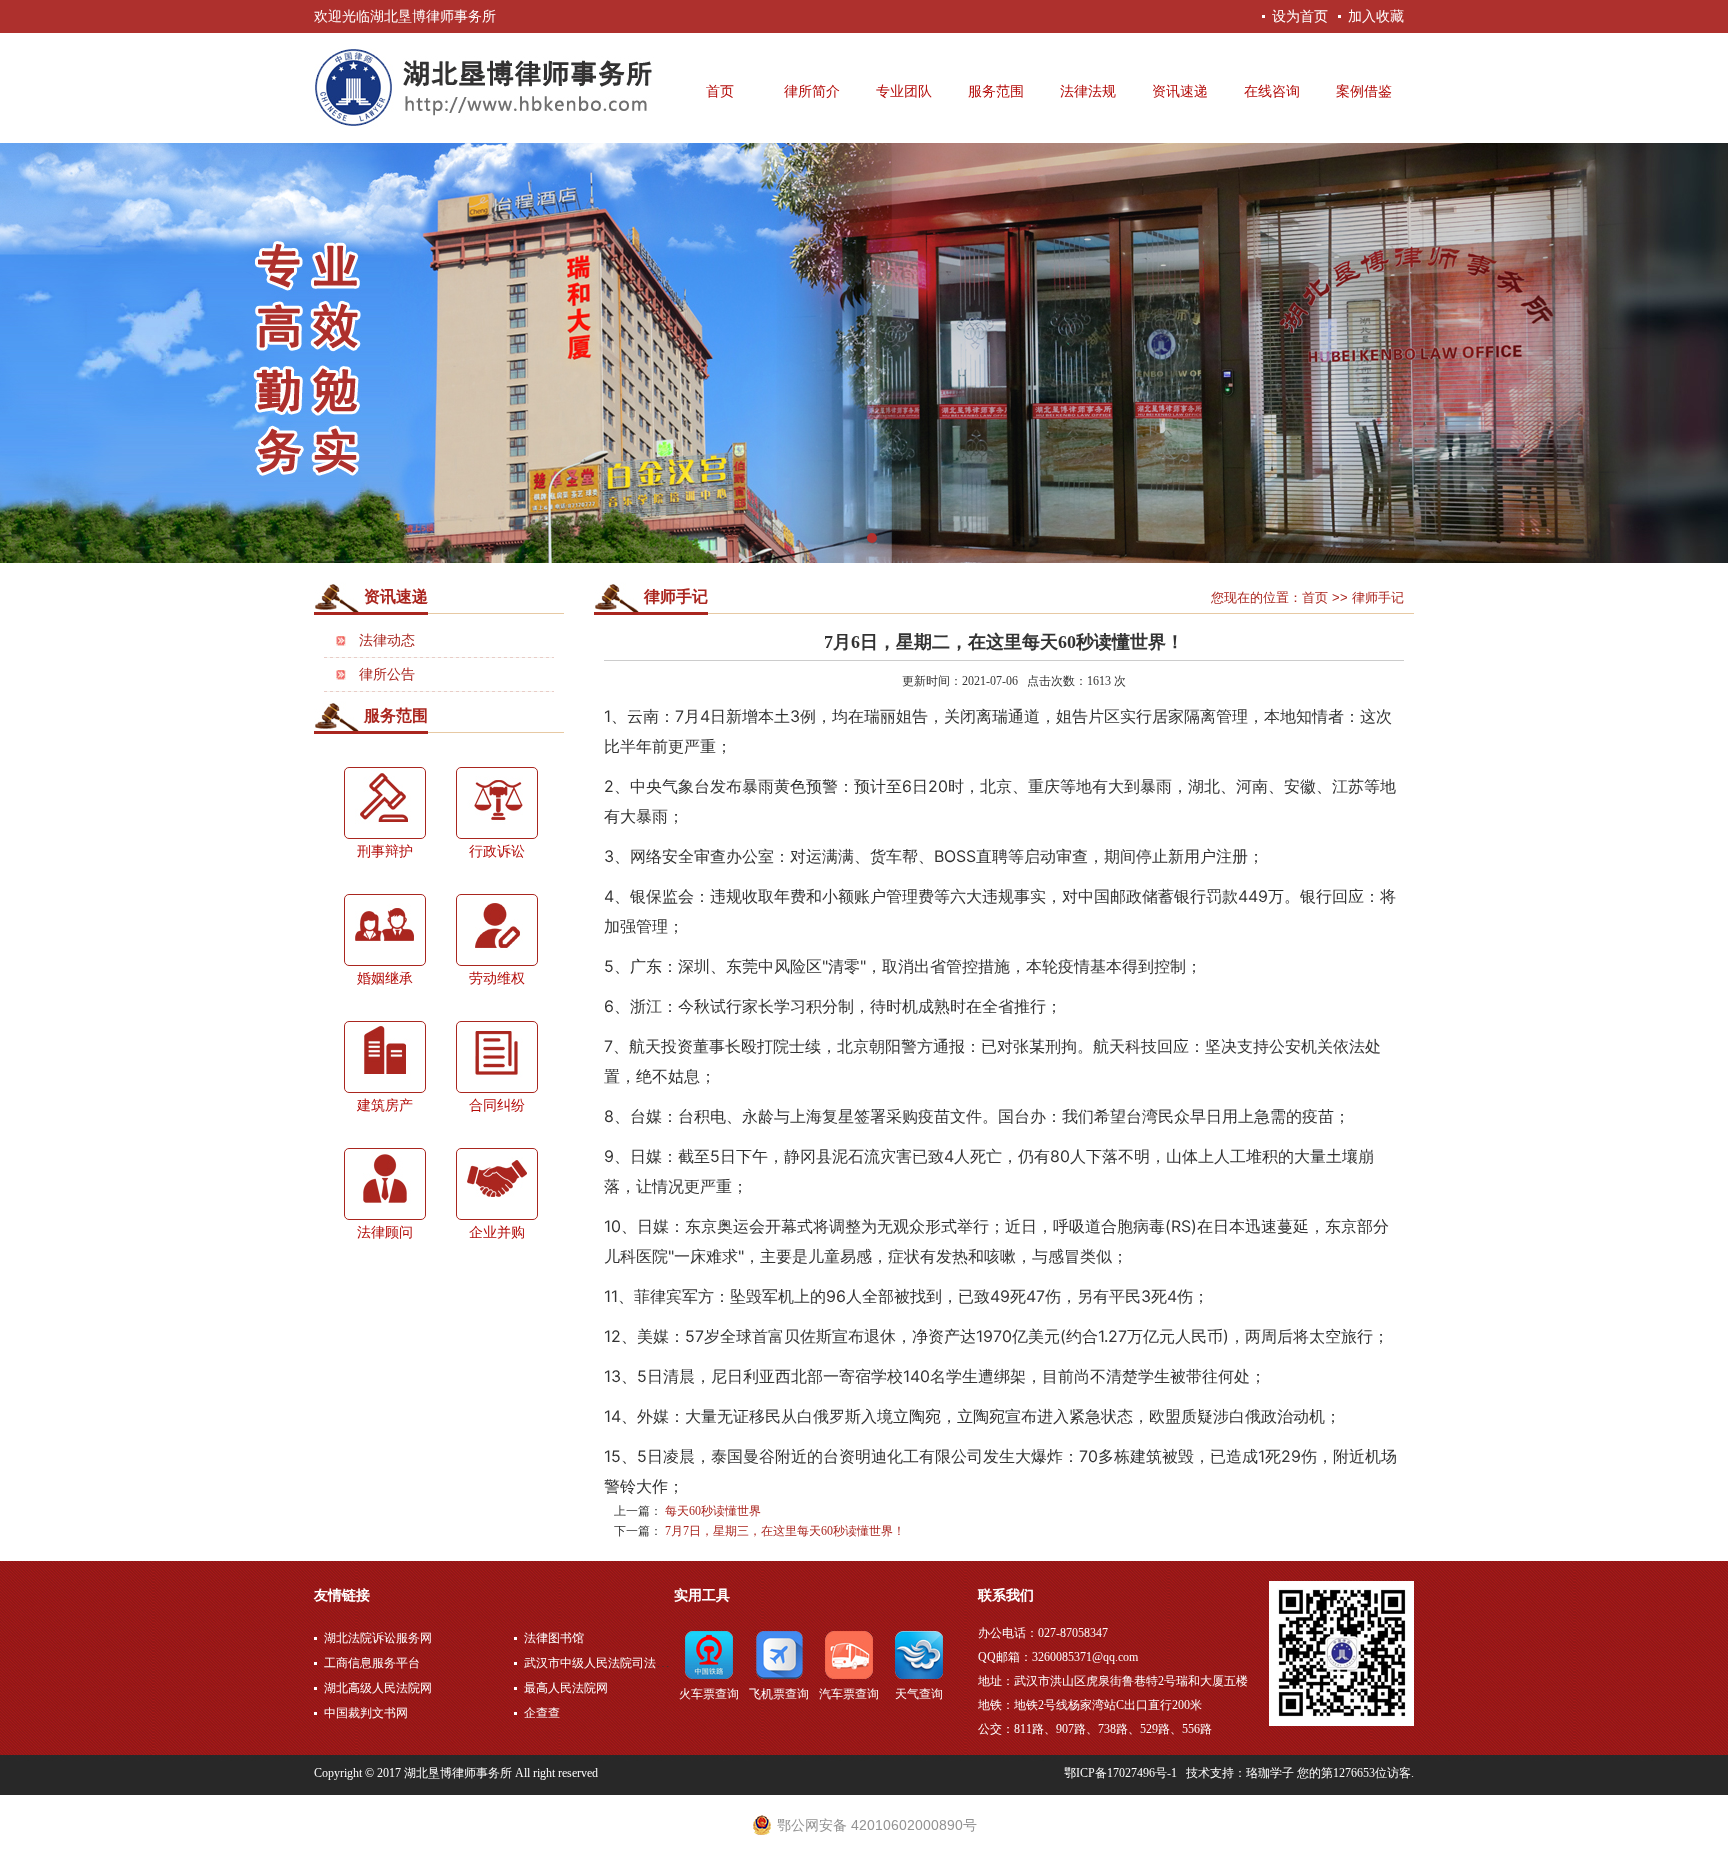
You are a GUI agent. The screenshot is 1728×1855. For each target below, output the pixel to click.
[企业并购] (497, 1184)
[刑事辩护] (385, 803)
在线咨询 (1272, 91)
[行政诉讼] (497, 803)
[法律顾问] (385, 1184)
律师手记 (676, 596)
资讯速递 (1180, 91)
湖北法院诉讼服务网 (378, 1638)
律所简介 (812, 91)
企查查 (542, 1713)
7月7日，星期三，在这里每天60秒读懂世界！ (785, 1531)
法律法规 (1088, 91)
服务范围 (996, 91)
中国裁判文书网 (366, 1713)
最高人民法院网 (566, 1688)
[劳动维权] (497, 930)
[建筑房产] (385, 1057)
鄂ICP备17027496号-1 (1120, 1773)
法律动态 (387, 640)
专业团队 (904, 91)
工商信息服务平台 (372, 1663)
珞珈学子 (1270, 1773)
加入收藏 (1376, 16)
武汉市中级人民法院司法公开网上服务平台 (638, 1663)
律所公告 (387, 674)
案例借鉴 (1364, 91)
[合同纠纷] (497, 1057)
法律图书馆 (554, 1638)
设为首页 (1300, 16)
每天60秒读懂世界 (713, 1511)
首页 (720, 91)
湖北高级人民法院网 (378, 1688)
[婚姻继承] (385, 930)
